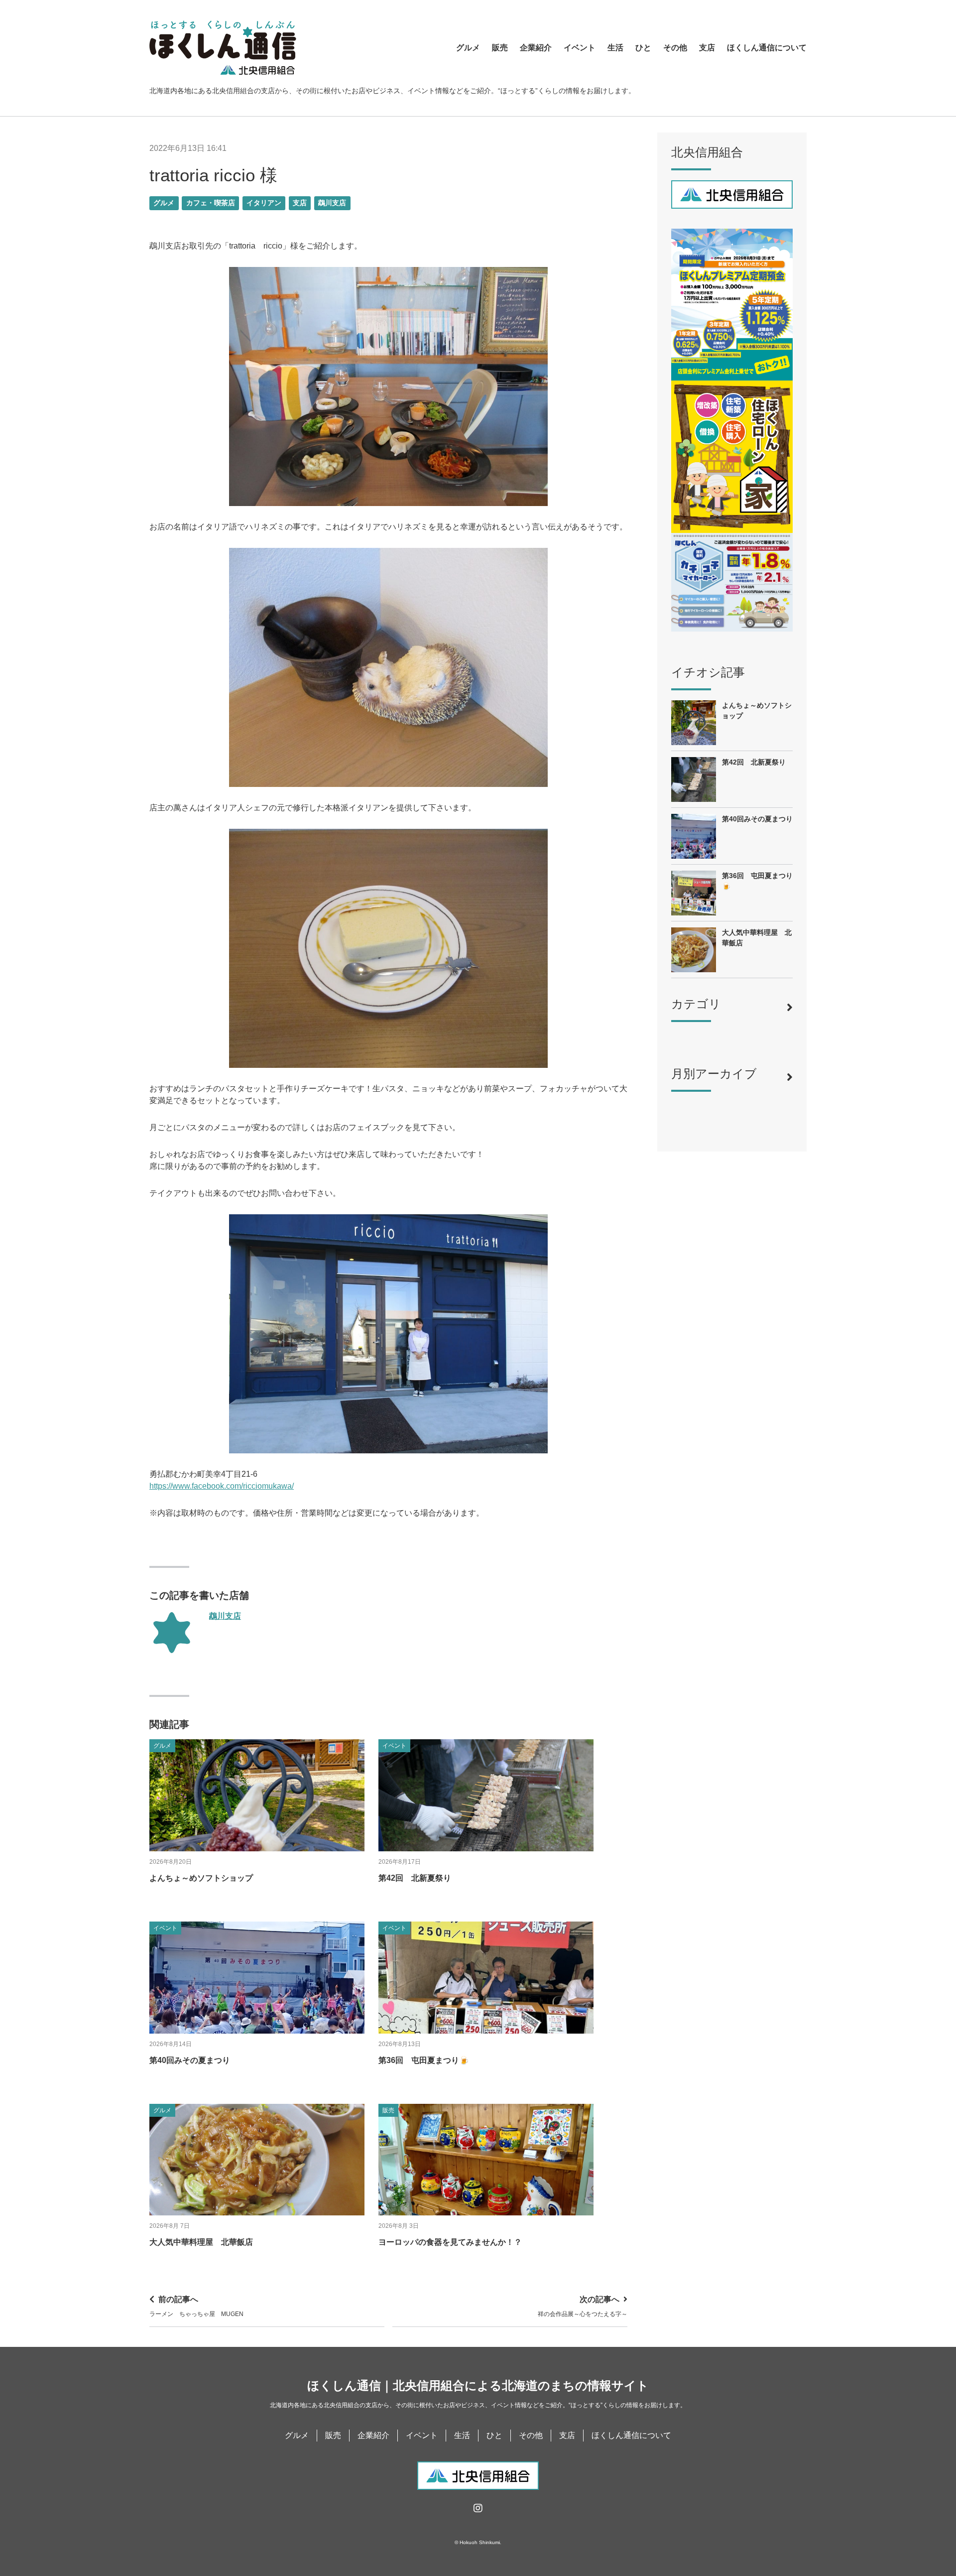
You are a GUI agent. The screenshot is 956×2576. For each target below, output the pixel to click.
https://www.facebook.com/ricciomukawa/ (222, 1486)
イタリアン (264, 203)
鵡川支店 (332, 203)
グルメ (468, 48)
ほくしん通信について (767, 48)
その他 (675, 48)
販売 (500, 48)
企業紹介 (536, 48)
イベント (580, 48)
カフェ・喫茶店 (211, 203)
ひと (643, 48)
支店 (707, 48)
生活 (615, 48)
